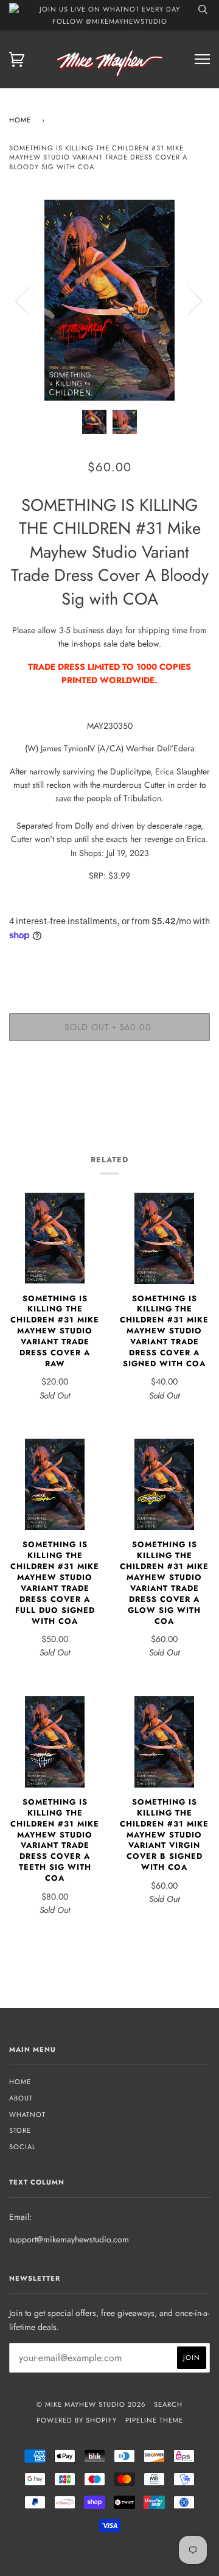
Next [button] (188, 300)
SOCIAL (23, 2147)
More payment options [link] (109, 1092)
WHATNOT (27, 2114)
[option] (109, 300)
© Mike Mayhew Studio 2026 (91, 2404)
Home (20, 120)
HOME (20, 2082)
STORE (20, 2130)
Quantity (110, 962)
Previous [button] (30, 300)
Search (168, 2404)
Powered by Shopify (77, 2420)
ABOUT (21, 2098)
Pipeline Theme (154, 2420)
